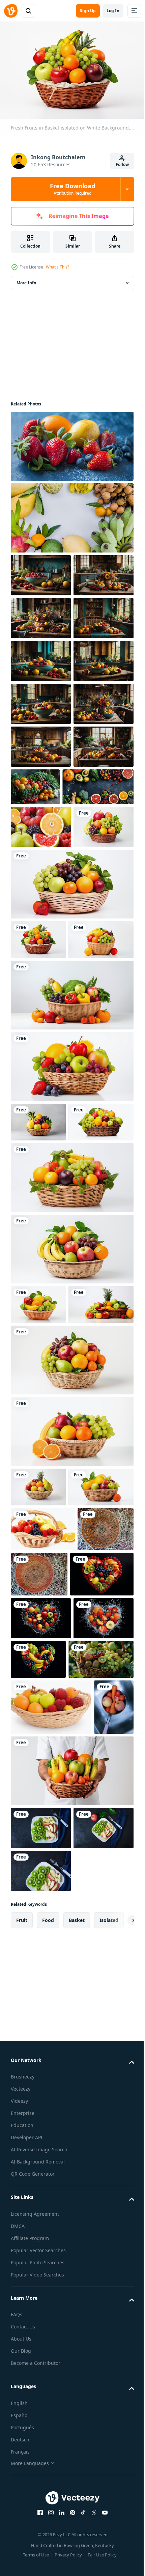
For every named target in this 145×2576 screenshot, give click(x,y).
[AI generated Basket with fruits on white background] (51, 2207)
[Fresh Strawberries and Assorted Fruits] (71, 443)
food (48, 2518)
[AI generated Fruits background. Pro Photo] (41, 1038)
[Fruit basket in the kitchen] (98, 1986)
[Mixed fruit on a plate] (41, 2384)
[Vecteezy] (11, 11)
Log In (113, 11)
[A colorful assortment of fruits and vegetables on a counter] (46, 998)
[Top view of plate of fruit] (41, 2426)
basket (77, 2518)
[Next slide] (118, 2519)
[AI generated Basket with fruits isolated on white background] (43, 1941)
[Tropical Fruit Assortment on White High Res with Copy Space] (71, 515)
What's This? (57, 267)
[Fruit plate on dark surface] (41, 2469)
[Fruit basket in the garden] (39, 1986)
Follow (122, 164)
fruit (22, 2518)
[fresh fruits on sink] (31, 2263)
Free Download (72, 189)
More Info (26, 279)
